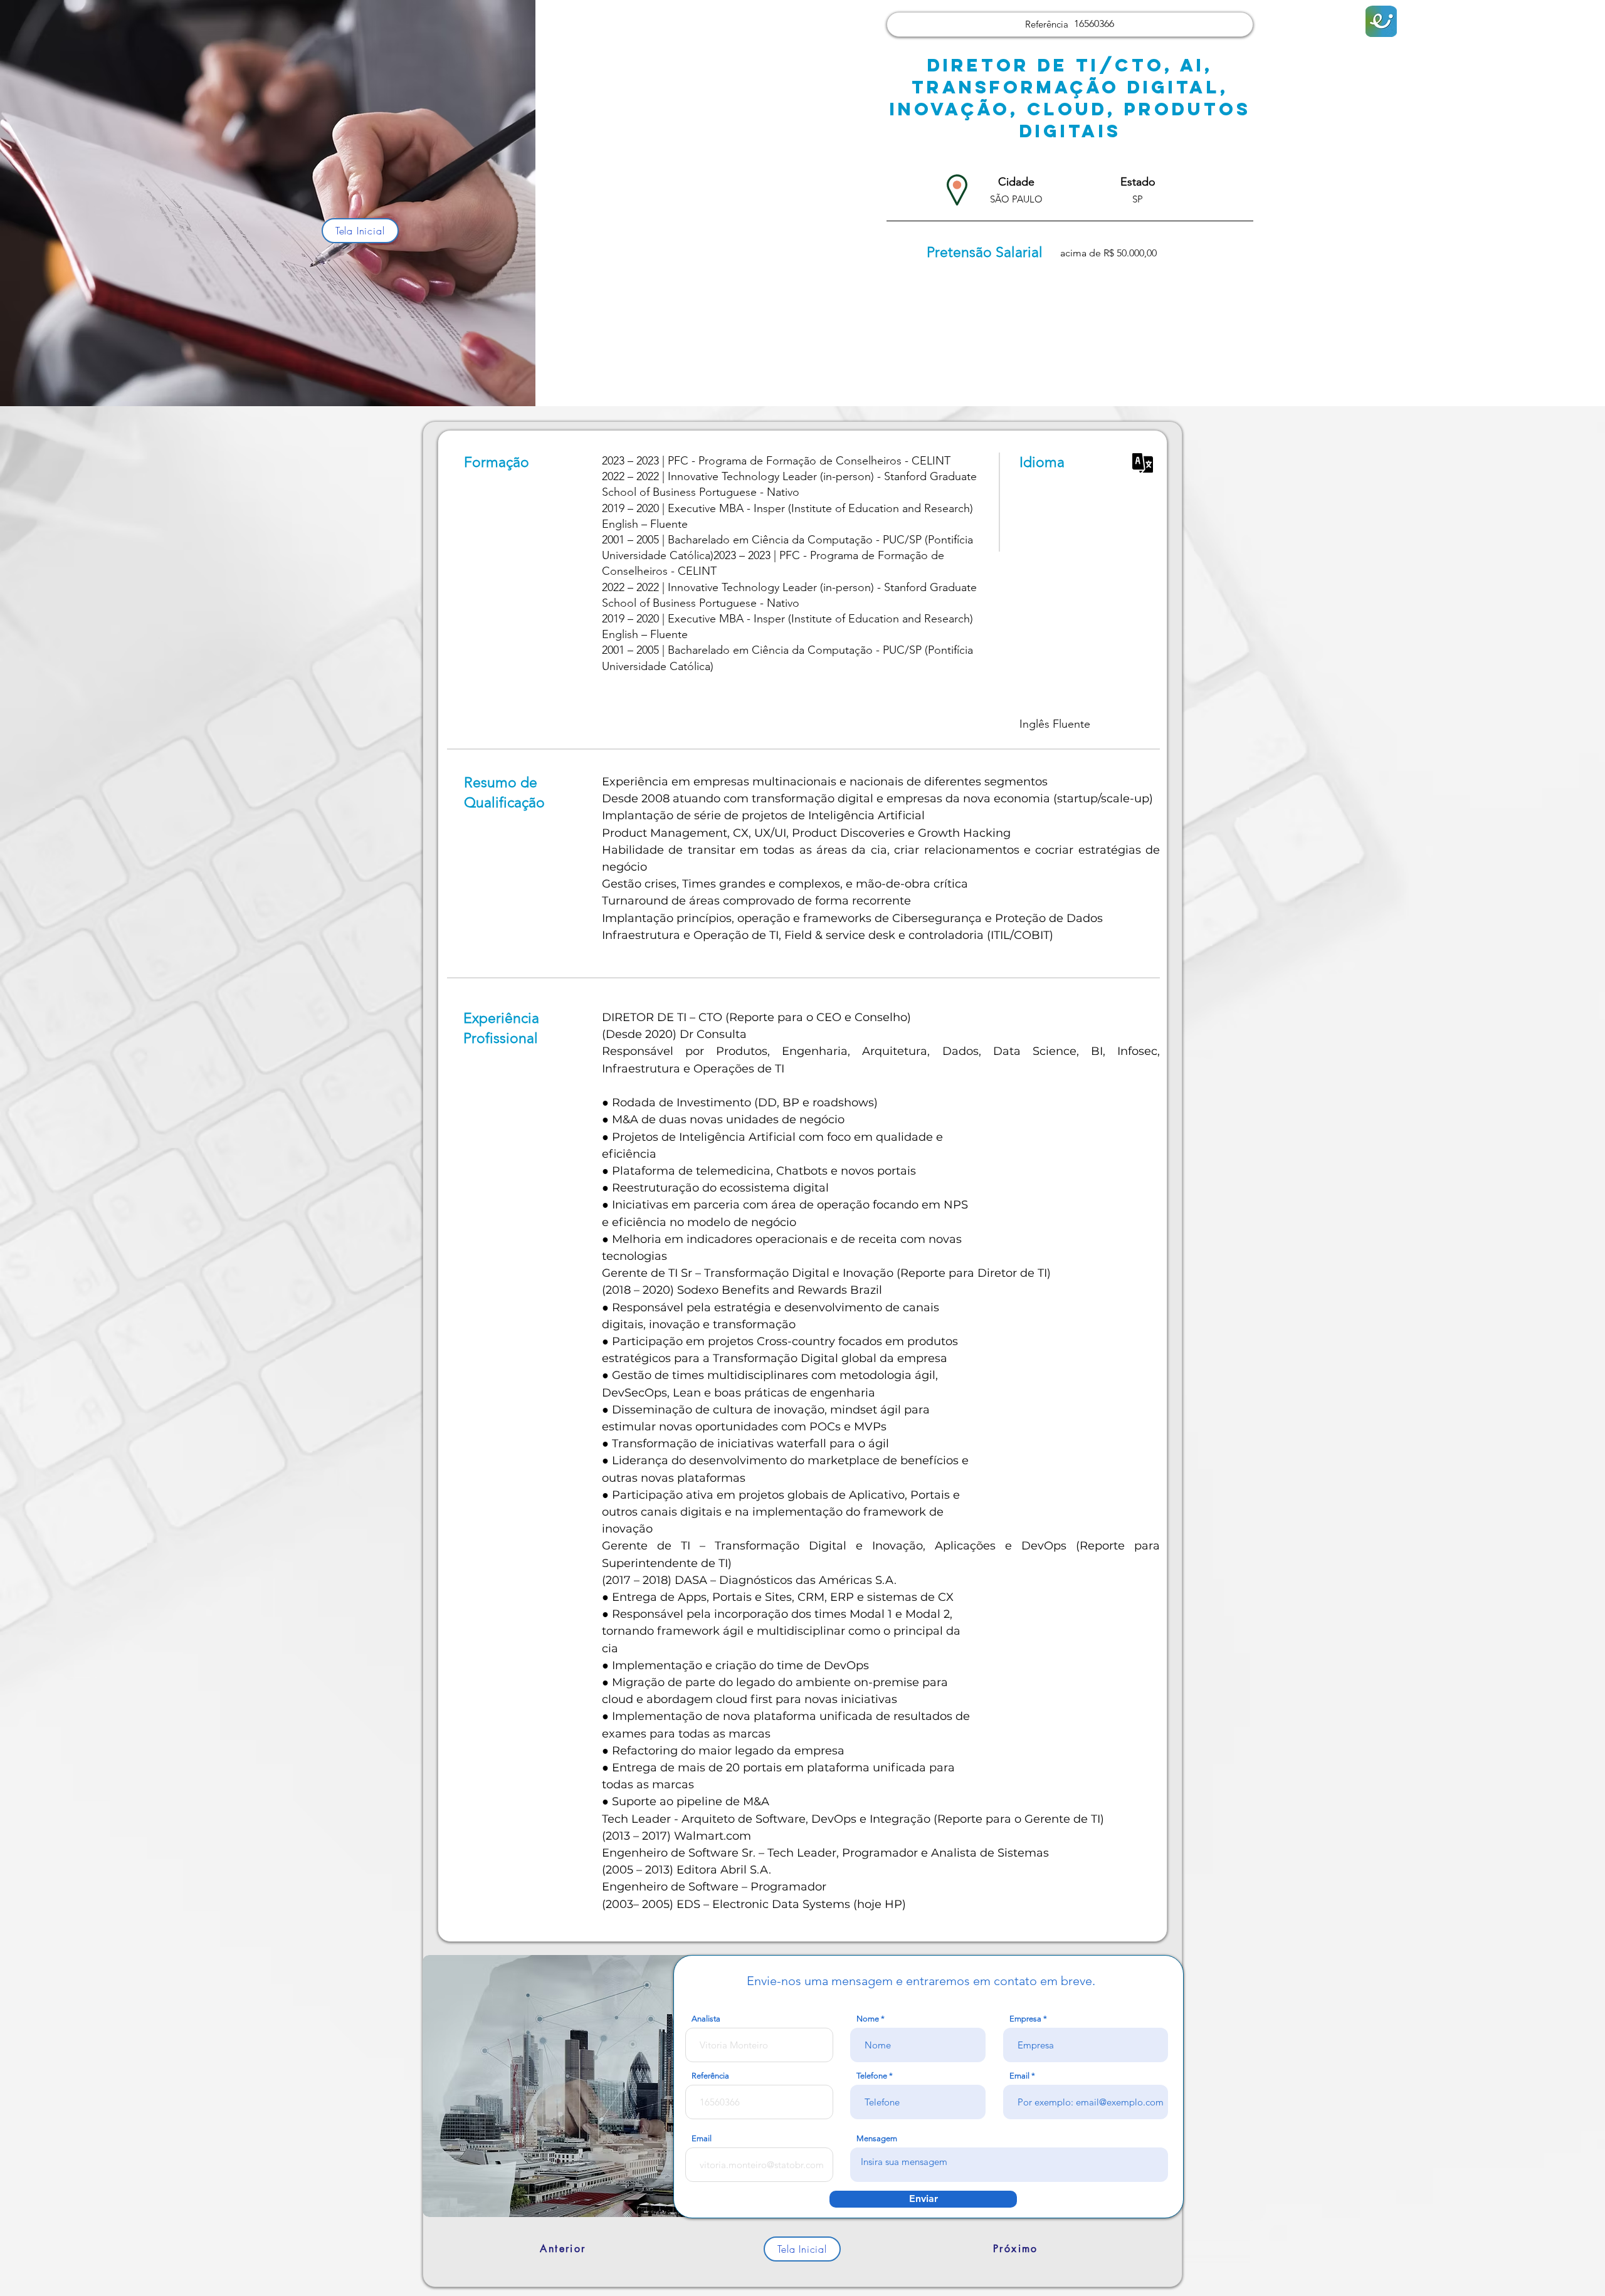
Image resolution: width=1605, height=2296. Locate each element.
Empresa (1025, 2019)
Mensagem (877, 2138)
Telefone (872, 2076)
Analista (706, 2019)
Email (1019, 2076)
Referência (710, 2076)
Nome (868, 2019)
